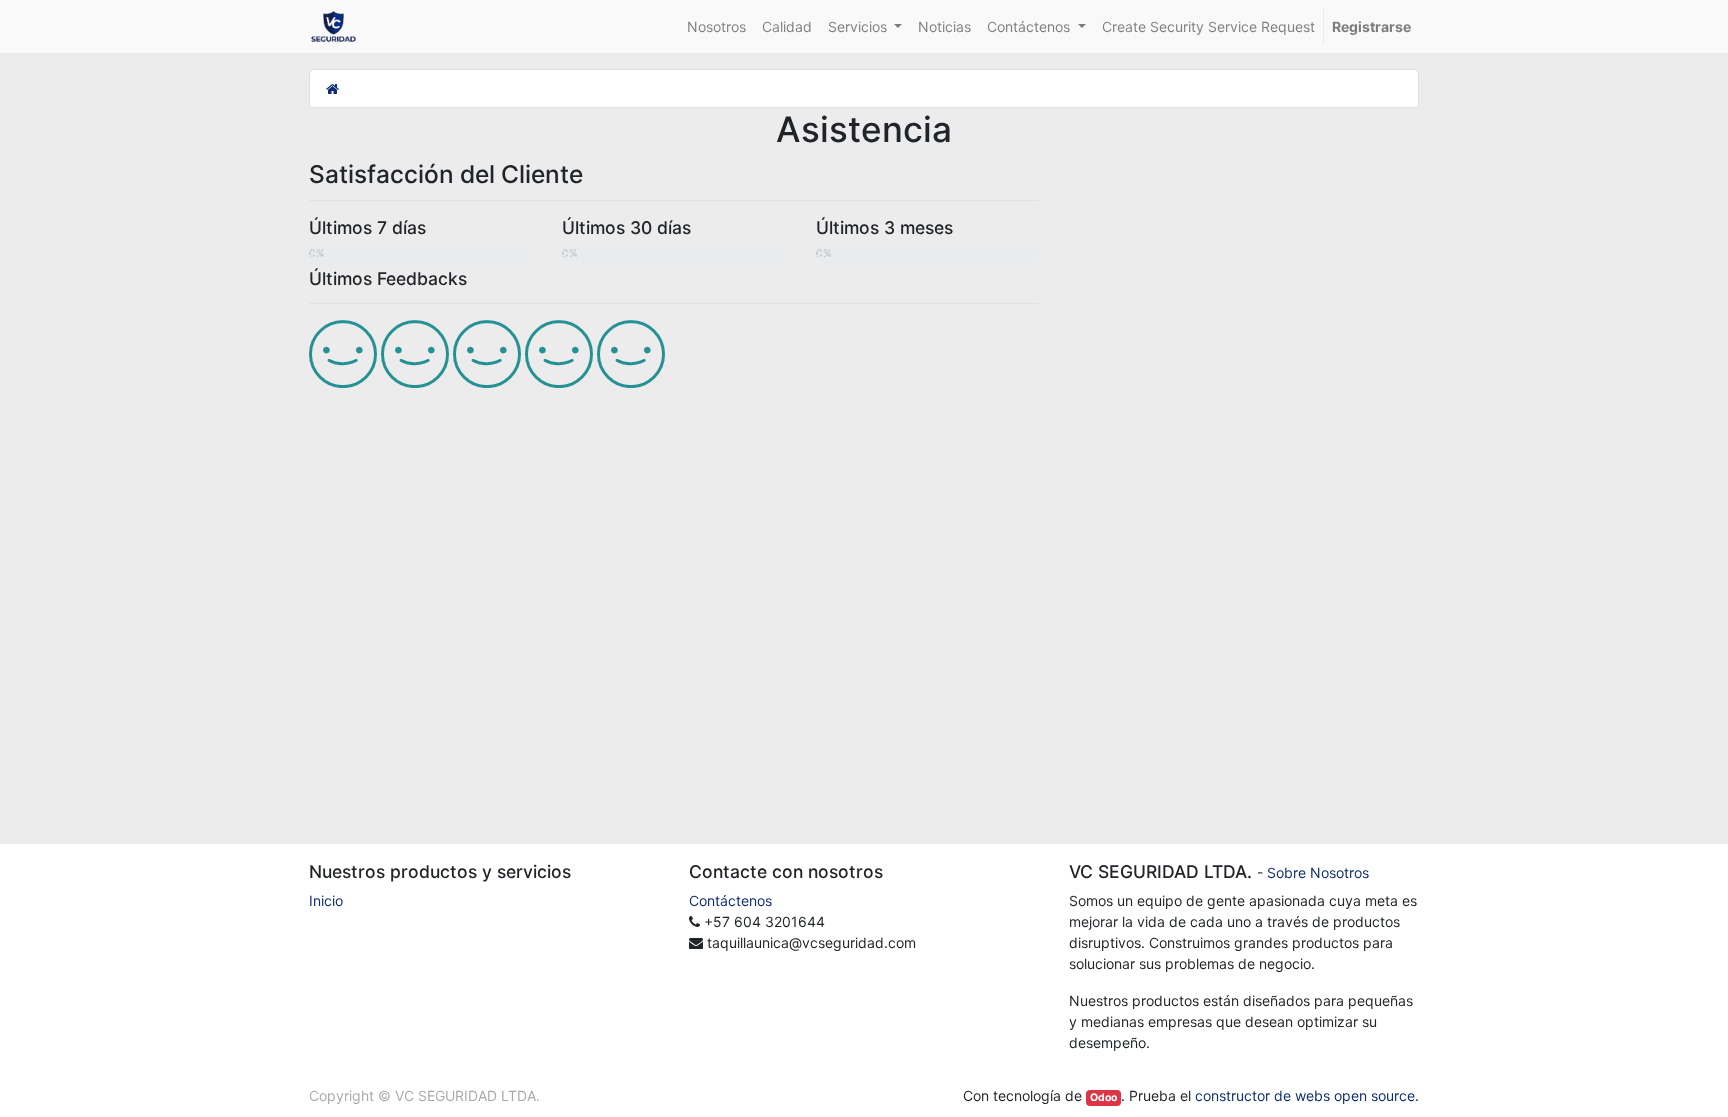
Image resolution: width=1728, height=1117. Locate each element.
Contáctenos (730, 900)
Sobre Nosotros (1318, 872)
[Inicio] (332, 88)
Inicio (326, 900)
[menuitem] (716, 26)
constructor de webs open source (1305, 1095)
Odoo (1103, 1097)
